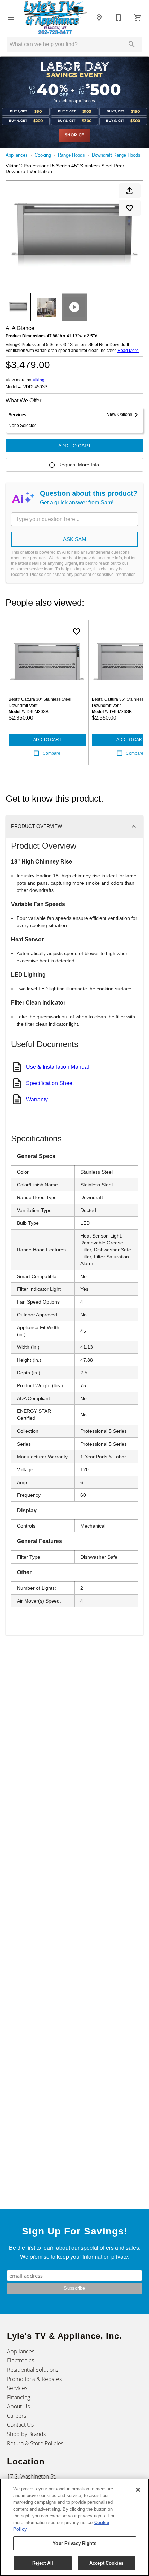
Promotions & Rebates (34, 2379)
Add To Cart (75, 446)
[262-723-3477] (119, 18)
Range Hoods (71, 155)
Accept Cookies (106, 2563)
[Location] (99, 18)
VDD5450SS (35, 387)
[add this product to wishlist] (130, 208)
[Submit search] (132, 44)
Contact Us (20, 2425)
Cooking (43, 155)
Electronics (20, 2360)
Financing (19, 2397)
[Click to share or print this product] (130, 191)
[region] (74, 2527)
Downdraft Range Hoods (116, 155)
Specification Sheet (50, 1083)
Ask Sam (75, 539)
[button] (11, 18)
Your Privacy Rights (74, 2543)
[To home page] (55, 18)
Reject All (43, 2563)
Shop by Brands (26, 2434)
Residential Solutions (33, 2370)
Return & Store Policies (35, 2443)
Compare (51, 753)
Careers (16, 2416)
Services (17, 2388)
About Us (18, 2406)
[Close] (138, 2490)
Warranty (37, 1099)
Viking (38, 380)
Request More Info (79, 465)
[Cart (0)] (138, 18)
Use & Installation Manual (58, 1067)
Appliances (17, 155)
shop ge (75, 135)
